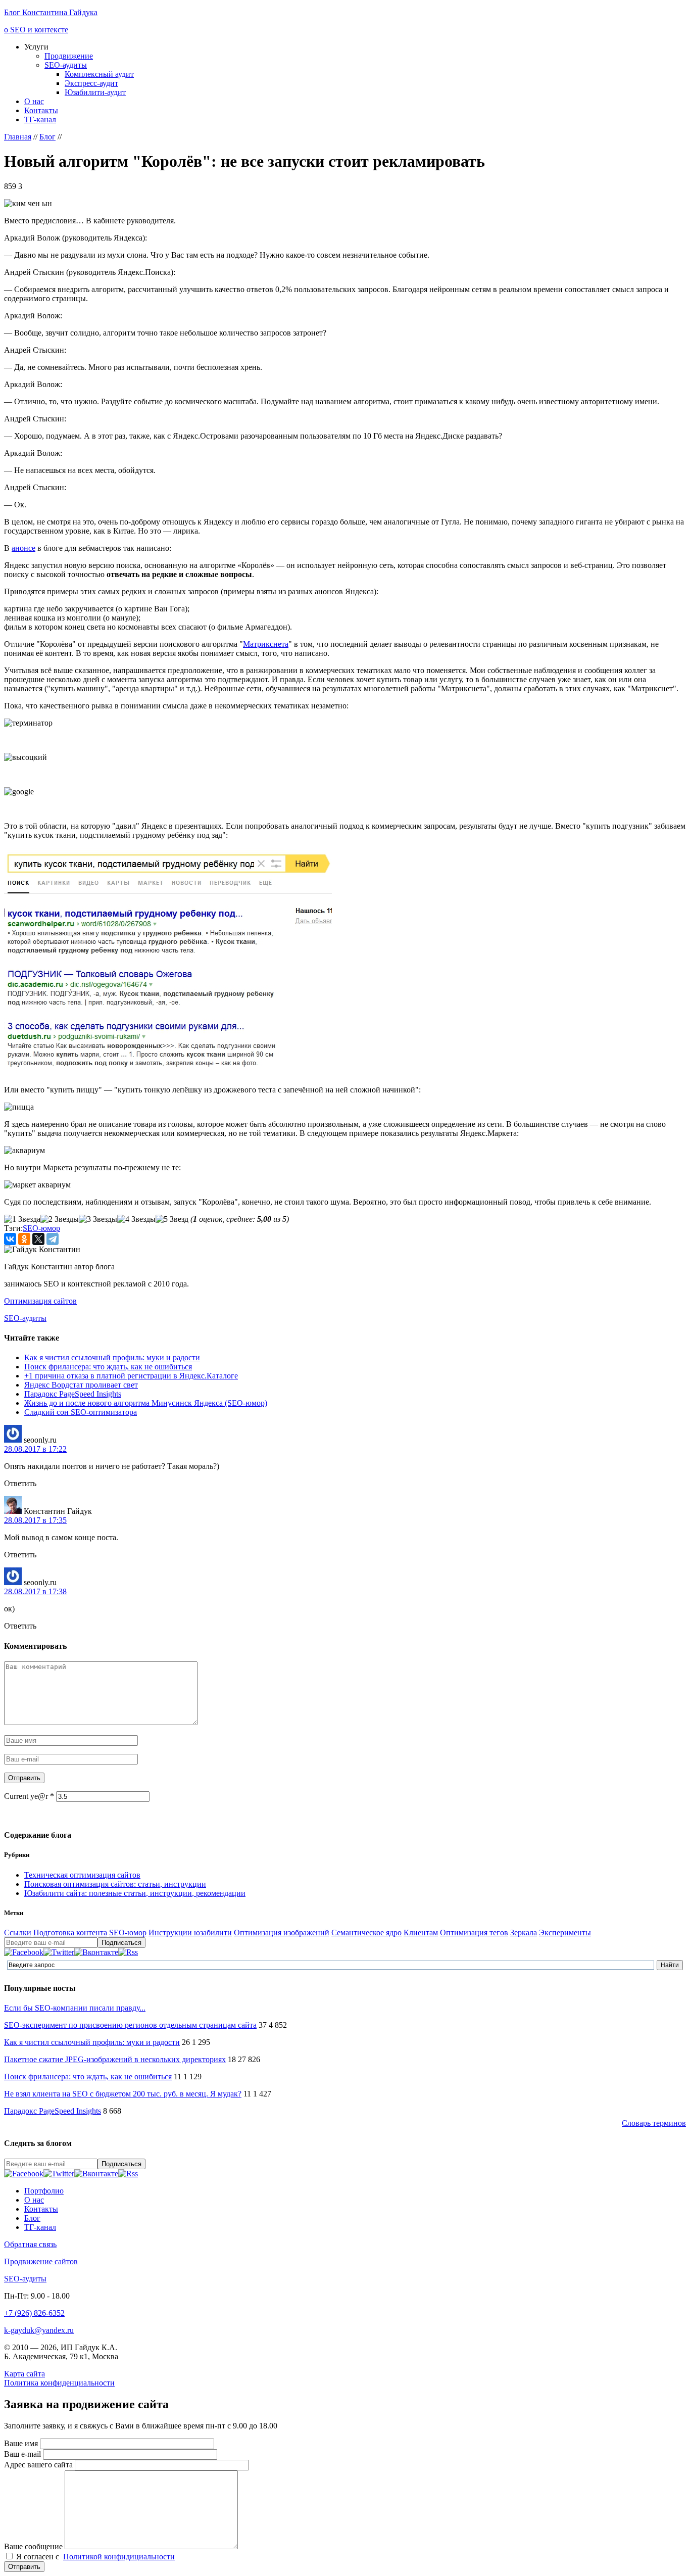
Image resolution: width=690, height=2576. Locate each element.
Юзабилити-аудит (95, 92)
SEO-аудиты (66, 65)
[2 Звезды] (60, 1219)
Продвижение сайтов (41, 2261)
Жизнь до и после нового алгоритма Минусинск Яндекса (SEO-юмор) (146, 1403)
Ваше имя (22, 2443)
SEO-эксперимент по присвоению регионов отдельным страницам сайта (130, 2025)
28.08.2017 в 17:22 (35, 1449)
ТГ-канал (40, 120)
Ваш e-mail (23, 2454)
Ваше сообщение (34, 2546)
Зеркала (524, 1933)
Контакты (41, 110)
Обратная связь (30, 2244)
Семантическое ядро (366, 1933)
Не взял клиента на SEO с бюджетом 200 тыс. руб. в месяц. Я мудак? (123, 2094)
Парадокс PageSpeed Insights (73, 1394)
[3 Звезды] (98, 1219)
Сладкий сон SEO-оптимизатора (81, 1412)
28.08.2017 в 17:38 (35, 1591)
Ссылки (18, 1933)
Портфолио (44, 2191)
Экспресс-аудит (91, 83)
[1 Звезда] (22, 1219)
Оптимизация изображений (282, 1933)
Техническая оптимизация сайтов (82, 1875)
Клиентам (421, 1933)
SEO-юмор (41, 1228)
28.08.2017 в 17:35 (35, 1520)
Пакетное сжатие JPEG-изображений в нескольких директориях (115, 2059)
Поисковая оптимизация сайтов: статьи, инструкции (115, 1884)
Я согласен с (95, 2557)
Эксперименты (565, 1933)
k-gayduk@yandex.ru (39, 2330)
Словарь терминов (654, 2123)
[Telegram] (53, 1239)
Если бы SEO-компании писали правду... (75, 2008)
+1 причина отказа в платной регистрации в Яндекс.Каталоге (131, 1376)
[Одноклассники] (24, 1239)
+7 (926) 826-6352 (34, 2313)
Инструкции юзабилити (190, 1933)
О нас (34, 101)
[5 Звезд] (172, 1219)
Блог (32, 2218)
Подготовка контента (70, 1933)
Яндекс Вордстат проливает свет (81, 1385)
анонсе (23, 548)
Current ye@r (29, 1796)
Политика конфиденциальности (59, 2383)
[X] (38, 1239)
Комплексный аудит (99, 74)
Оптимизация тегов (474, 1933)
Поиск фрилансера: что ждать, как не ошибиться (108, 1367)
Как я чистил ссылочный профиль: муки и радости (112, 1357)
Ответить (20, 1483)
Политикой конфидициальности (119, 2557)
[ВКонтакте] (10, 1239)
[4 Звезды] (136, 1219)
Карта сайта (24, 2374)
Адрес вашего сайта (39, 2465)
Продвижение (69, 56)
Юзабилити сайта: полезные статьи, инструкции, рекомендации (135, 1893)
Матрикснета (266, 644)
